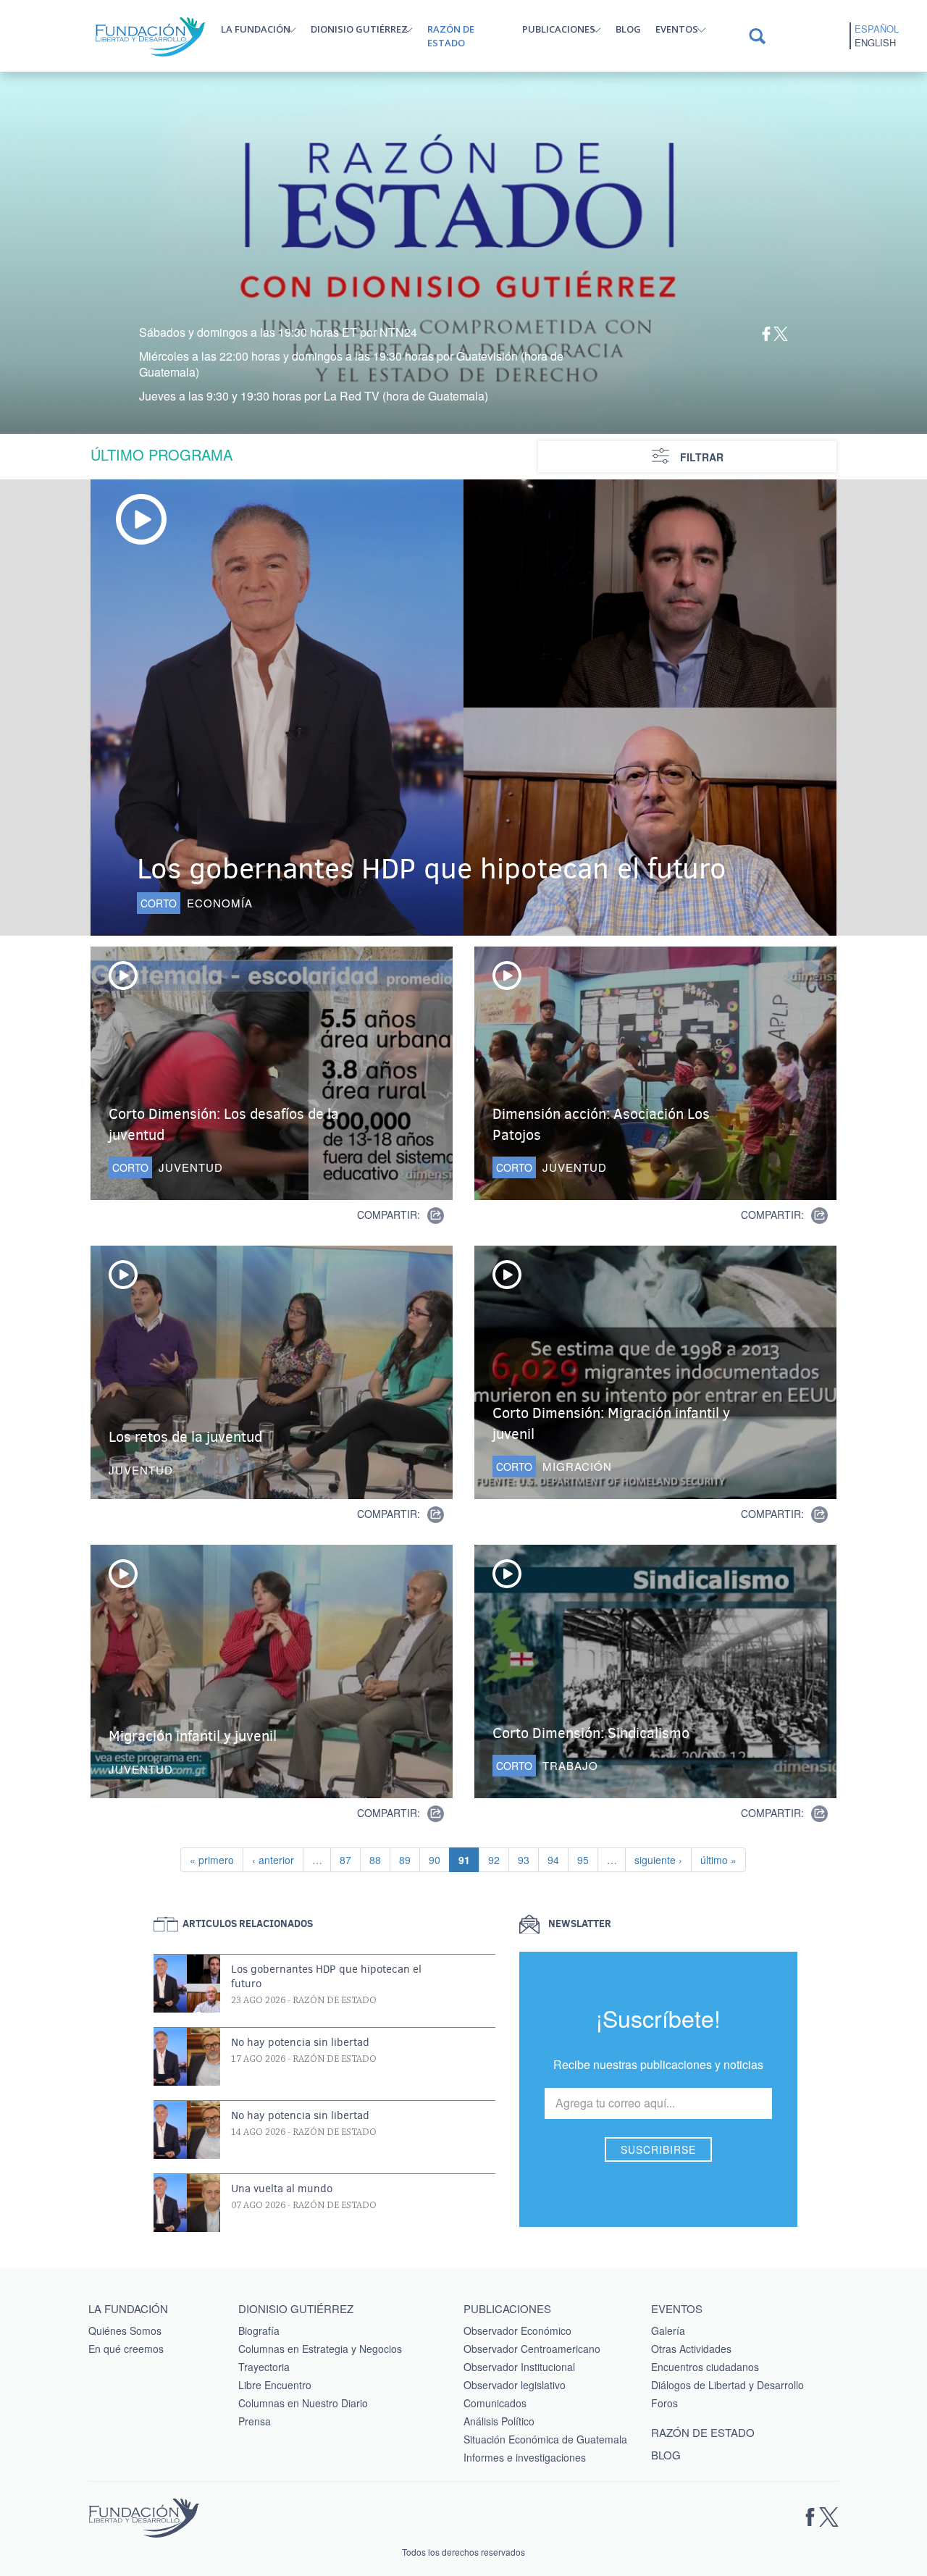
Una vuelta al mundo (282, 2189)
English (875, 43)
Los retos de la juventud (185, 1437)
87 (350, 1859)
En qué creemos (126, 2349)
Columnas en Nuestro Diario (303, 2403)
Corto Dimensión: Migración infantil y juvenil (611, 1424)
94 (558, 1859)
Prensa (255, 2421)
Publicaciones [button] (559, 29)
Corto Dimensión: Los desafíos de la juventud (224, 1125)
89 (409, 1859)
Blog (628, 29)
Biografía (259, 2330)
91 (469, 1859)
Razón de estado (451, 36)
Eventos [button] (677, 29)
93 (528, 1859)
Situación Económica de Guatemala (545, 2439)
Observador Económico (517, 2330)
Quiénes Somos (125, 2330)
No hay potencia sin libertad (300, 2042)
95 (587, 1859)
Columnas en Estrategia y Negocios (320, 2349)
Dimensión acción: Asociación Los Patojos (601, 1125)
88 (379, 1859)
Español (877, 29)
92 (498, 1859)
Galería (668, 2330)
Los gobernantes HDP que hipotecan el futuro (432, 869)
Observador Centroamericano (532, 2349)
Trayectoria (264, 2367)
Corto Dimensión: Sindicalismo (591, 1733)
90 (439, 1859)
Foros (664, 2403)
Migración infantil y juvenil (193, 1736)
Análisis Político (499, 2421)
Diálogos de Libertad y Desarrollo (727, 2385)
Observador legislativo (515, 2385)
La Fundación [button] (256, 29)
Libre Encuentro (275, 2385)
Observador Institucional (519, 2367)
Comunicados (495, 2403)
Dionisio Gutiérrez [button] (359, 29)
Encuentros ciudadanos (705, 2367)
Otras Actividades (691, 2349)
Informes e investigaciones (525, 2457)
